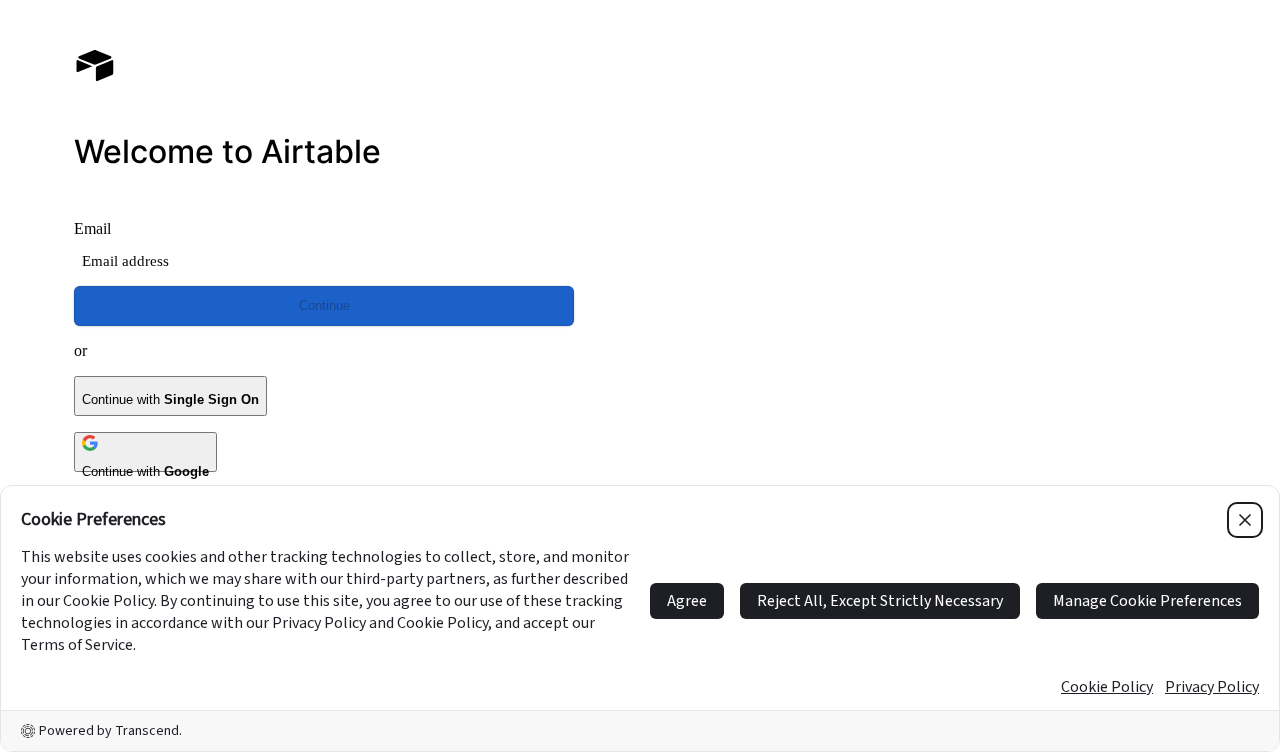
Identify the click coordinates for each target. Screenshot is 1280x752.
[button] (956, 298)
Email (92, 228)
